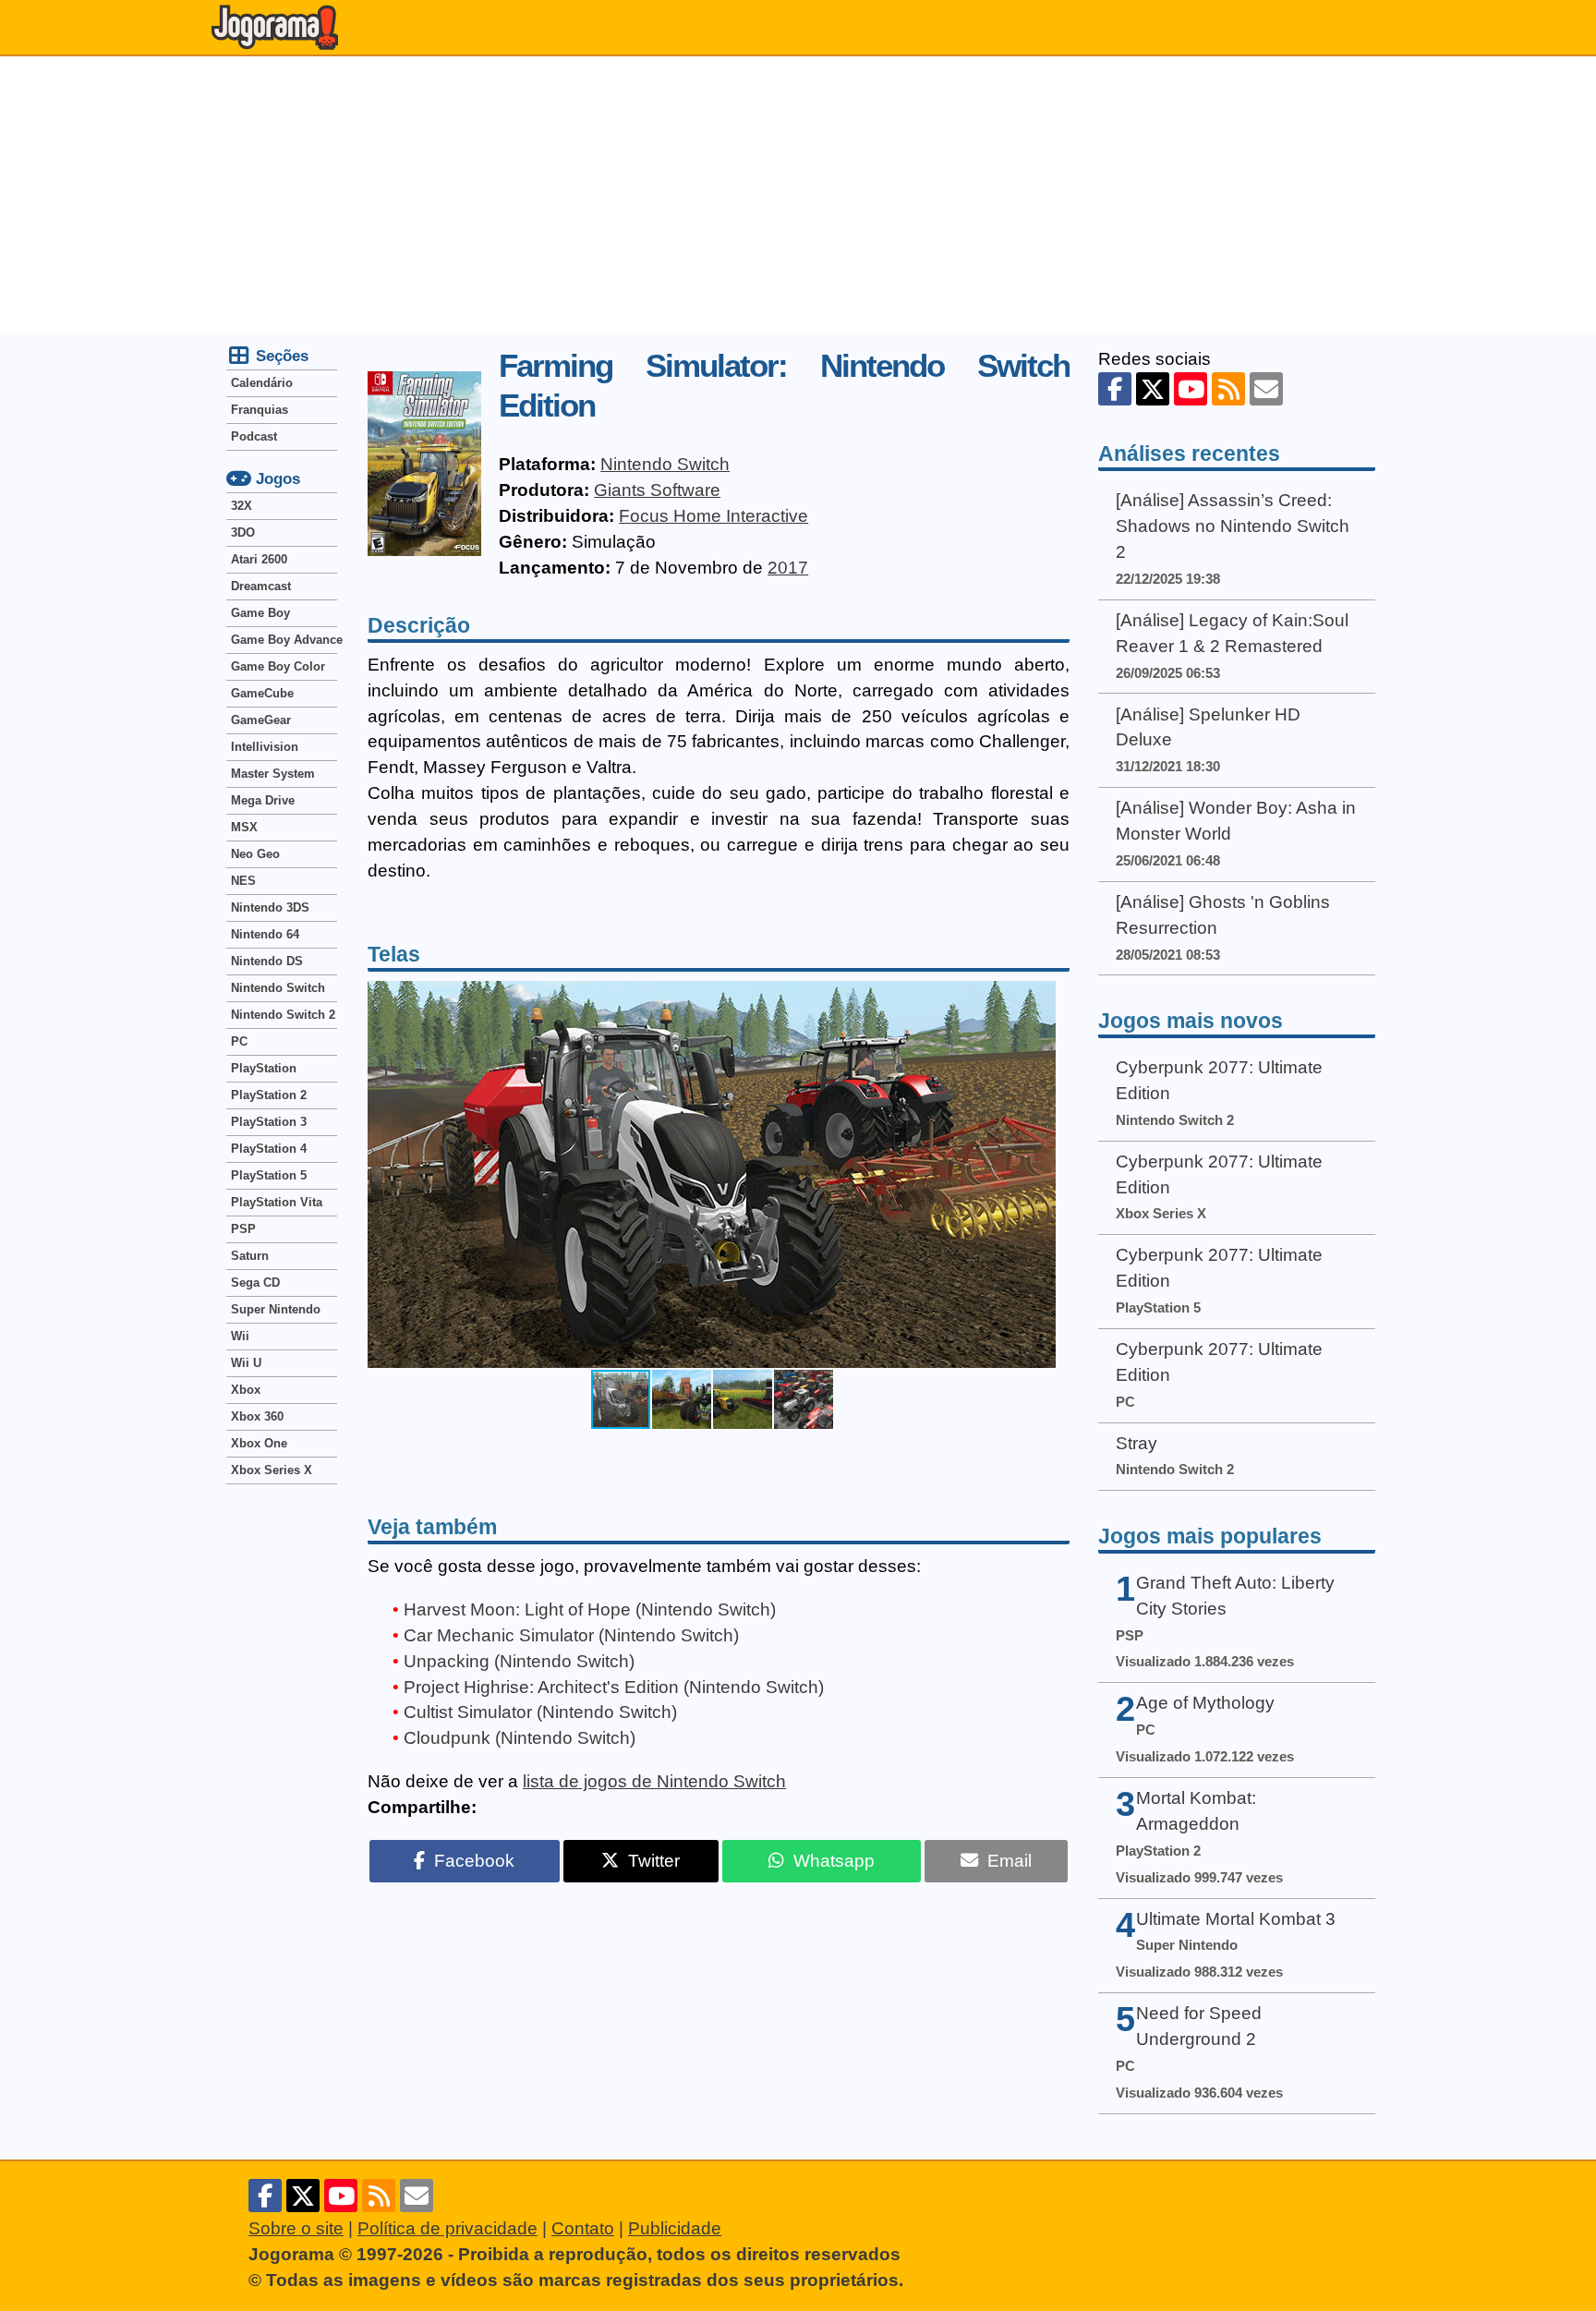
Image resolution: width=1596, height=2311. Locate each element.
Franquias (260, 410)
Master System (273, 774)
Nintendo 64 (265, 934)
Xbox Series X (272, 1470)
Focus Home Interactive (713, 516)
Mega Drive (263, 800)
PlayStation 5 (269, 1175)
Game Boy (260, 613)
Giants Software (657, 490)
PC (239, 1041)
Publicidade (675, 2228)
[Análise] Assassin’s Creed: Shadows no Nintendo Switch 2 (1233, 526)
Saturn (250, 1256)
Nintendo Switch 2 (283, 1015)
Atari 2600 (259, 559)
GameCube (262, 693)
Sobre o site (296, 2228)
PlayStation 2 (269, 1095)
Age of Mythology (1205, 1703)
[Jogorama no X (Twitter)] (1153, 389)
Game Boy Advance (284, 640)
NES (243, 881)
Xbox (246, 1390)
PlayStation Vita (277, 1202)
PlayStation (264, 1068)
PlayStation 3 (269, 1122)
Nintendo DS (267, 961)
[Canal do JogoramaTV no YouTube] (1191, 389)
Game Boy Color (278, 666)
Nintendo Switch (665, 464)
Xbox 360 (257, 1416)
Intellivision (265, 747)
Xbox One (259, 1443)
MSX (244, 827)
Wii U (246, 1363)
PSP (243, 1229)
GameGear (261, 720)
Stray (1137, 1443)
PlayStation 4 (269, 1149)
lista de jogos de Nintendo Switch (654, 1781)
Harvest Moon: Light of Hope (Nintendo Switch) (590, 1609)
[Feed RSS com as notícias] (1228, 389)
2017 (788, 568)
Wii (240, 1336)
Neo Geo (255, 854)
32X (242, 506)
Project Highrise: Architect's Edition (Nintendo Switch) (614, 1687)
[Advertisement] (798, 195)
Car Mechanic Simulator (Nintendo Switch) (571, 1635)
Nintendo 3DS (270, 907)
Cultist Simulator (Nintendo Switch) (540, 1712)
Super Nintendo (276, 1309)
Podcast (254, 436)
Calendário (262, 383)
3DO (243, 532)
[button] (1039, 1174)
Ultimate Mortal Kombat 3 (1236, 1919)
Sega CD (255, 1283)
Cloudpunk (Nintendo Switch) (520, 1738)
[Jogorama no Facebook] (1115, 389)
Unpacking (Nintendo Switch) (519, 1661)
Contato (583, 2228)
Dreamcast (261, 586)
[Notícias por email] (1266, 389)
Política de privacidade (447, 2228)
